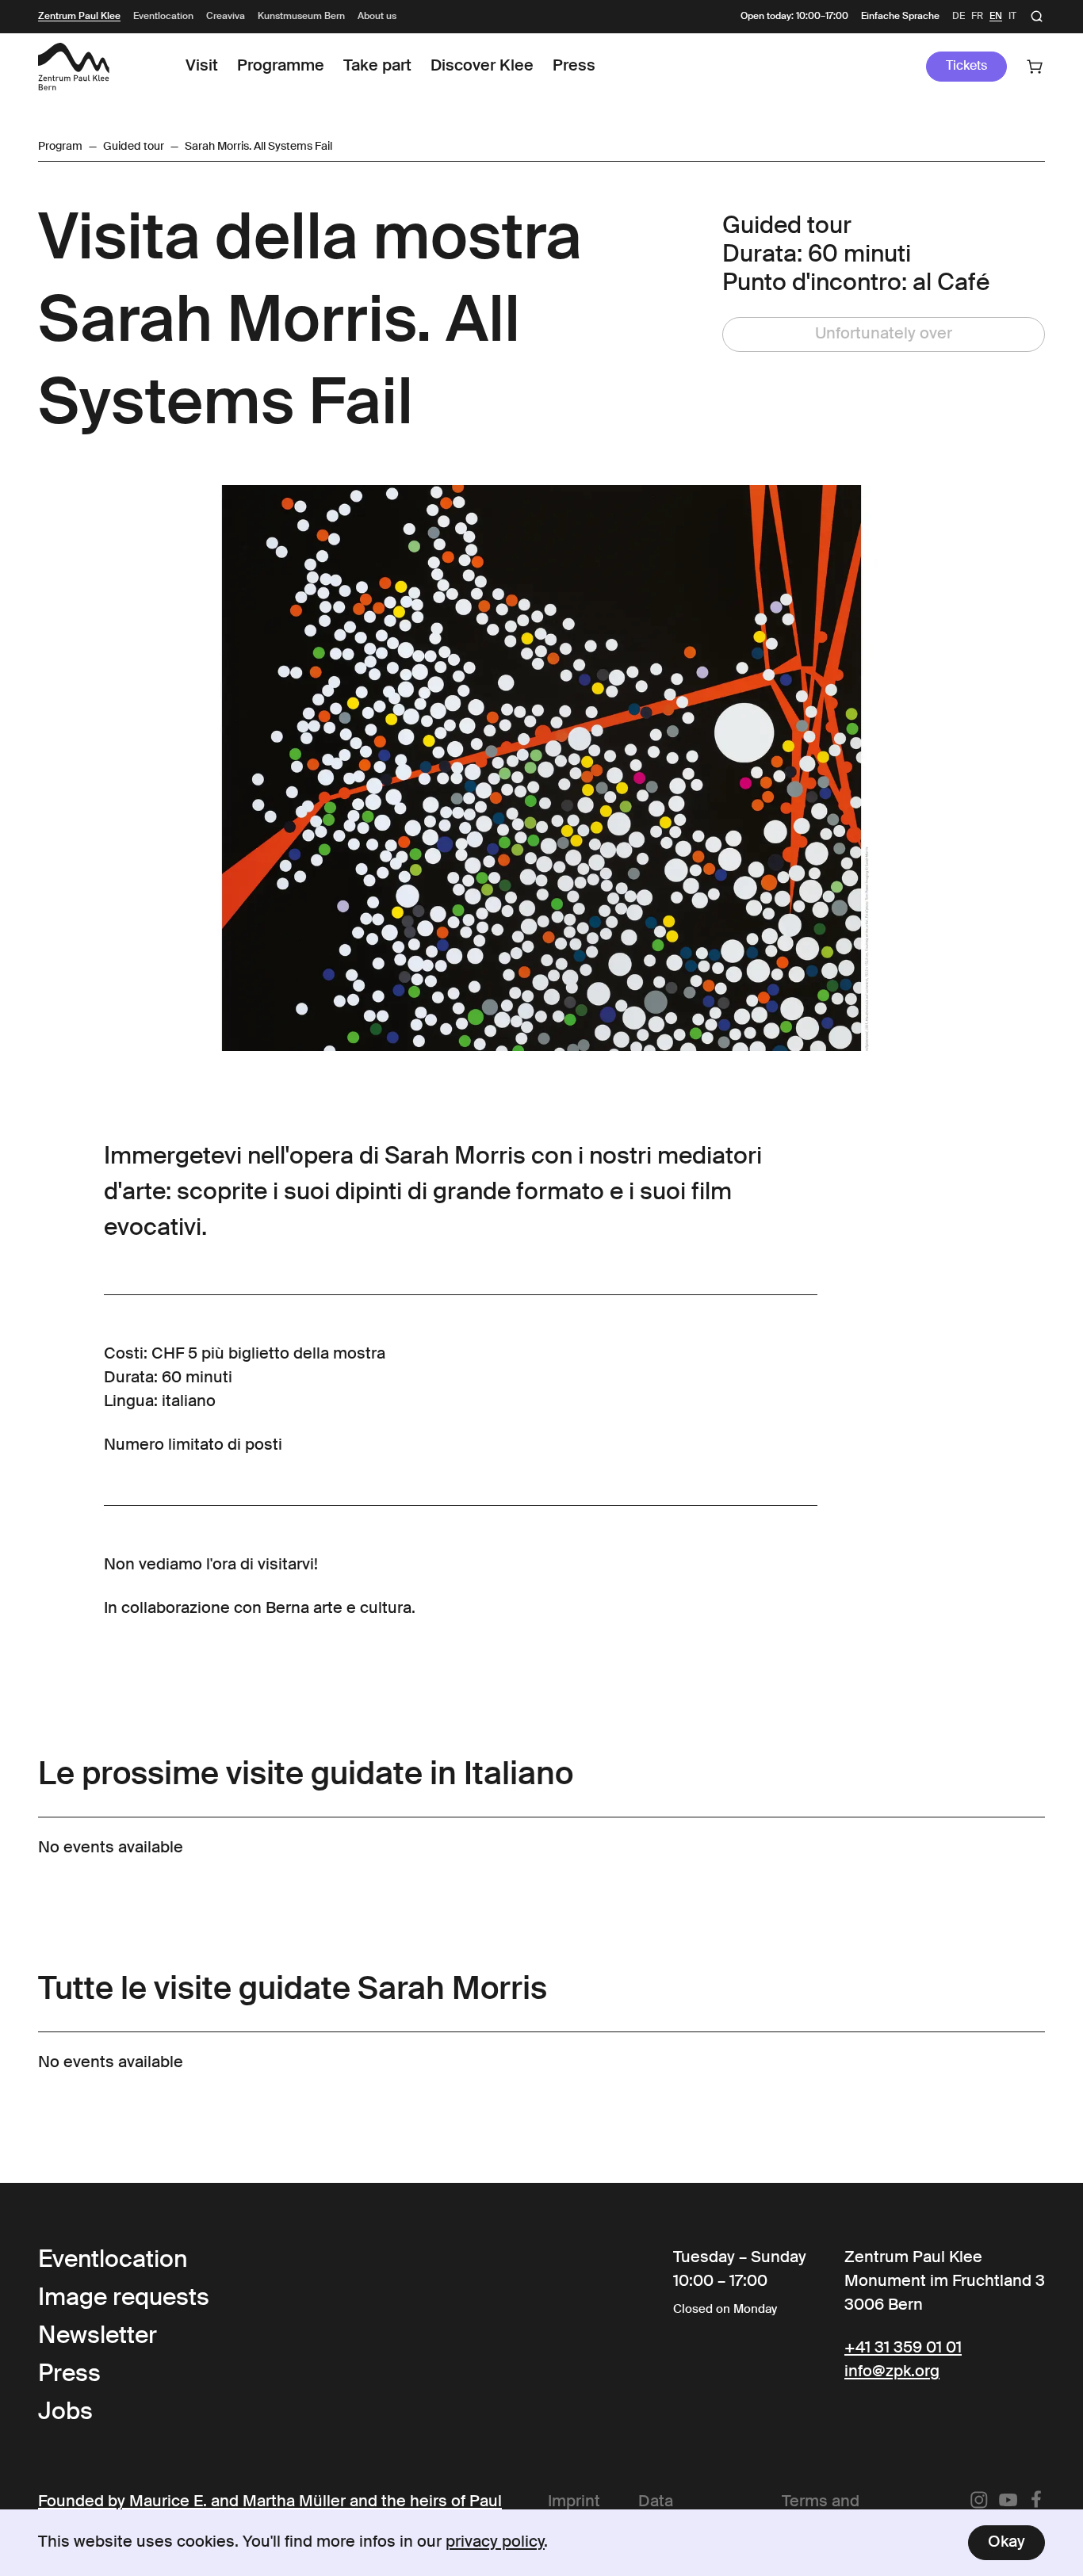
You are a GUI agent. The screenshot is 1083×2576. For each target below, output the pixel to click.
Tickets (966, 67)
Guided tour (134, 147)
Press (574, 67)
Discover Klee (482, 67)
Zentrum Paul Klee (79, 17)
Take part (377, 67)
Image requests (124, 2299)
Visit (202, 67)
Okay (1006, 2543)
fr (977, 17)
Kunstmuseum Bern (301, 17)
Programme (281, 67)
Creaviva (226, 17)
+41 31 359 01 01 (903, 2349)
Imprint (574, 2502)
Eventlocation (163, 17)
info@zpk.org (892, 2372)
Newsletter (98, 2337)
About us (377, 17)
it (1012, 17)
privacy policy (495, 2543)
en (996, 17)
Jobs (65, 2413)
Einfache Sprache (900, 17)
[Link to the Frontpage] (74, 67)
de (959, 17)
